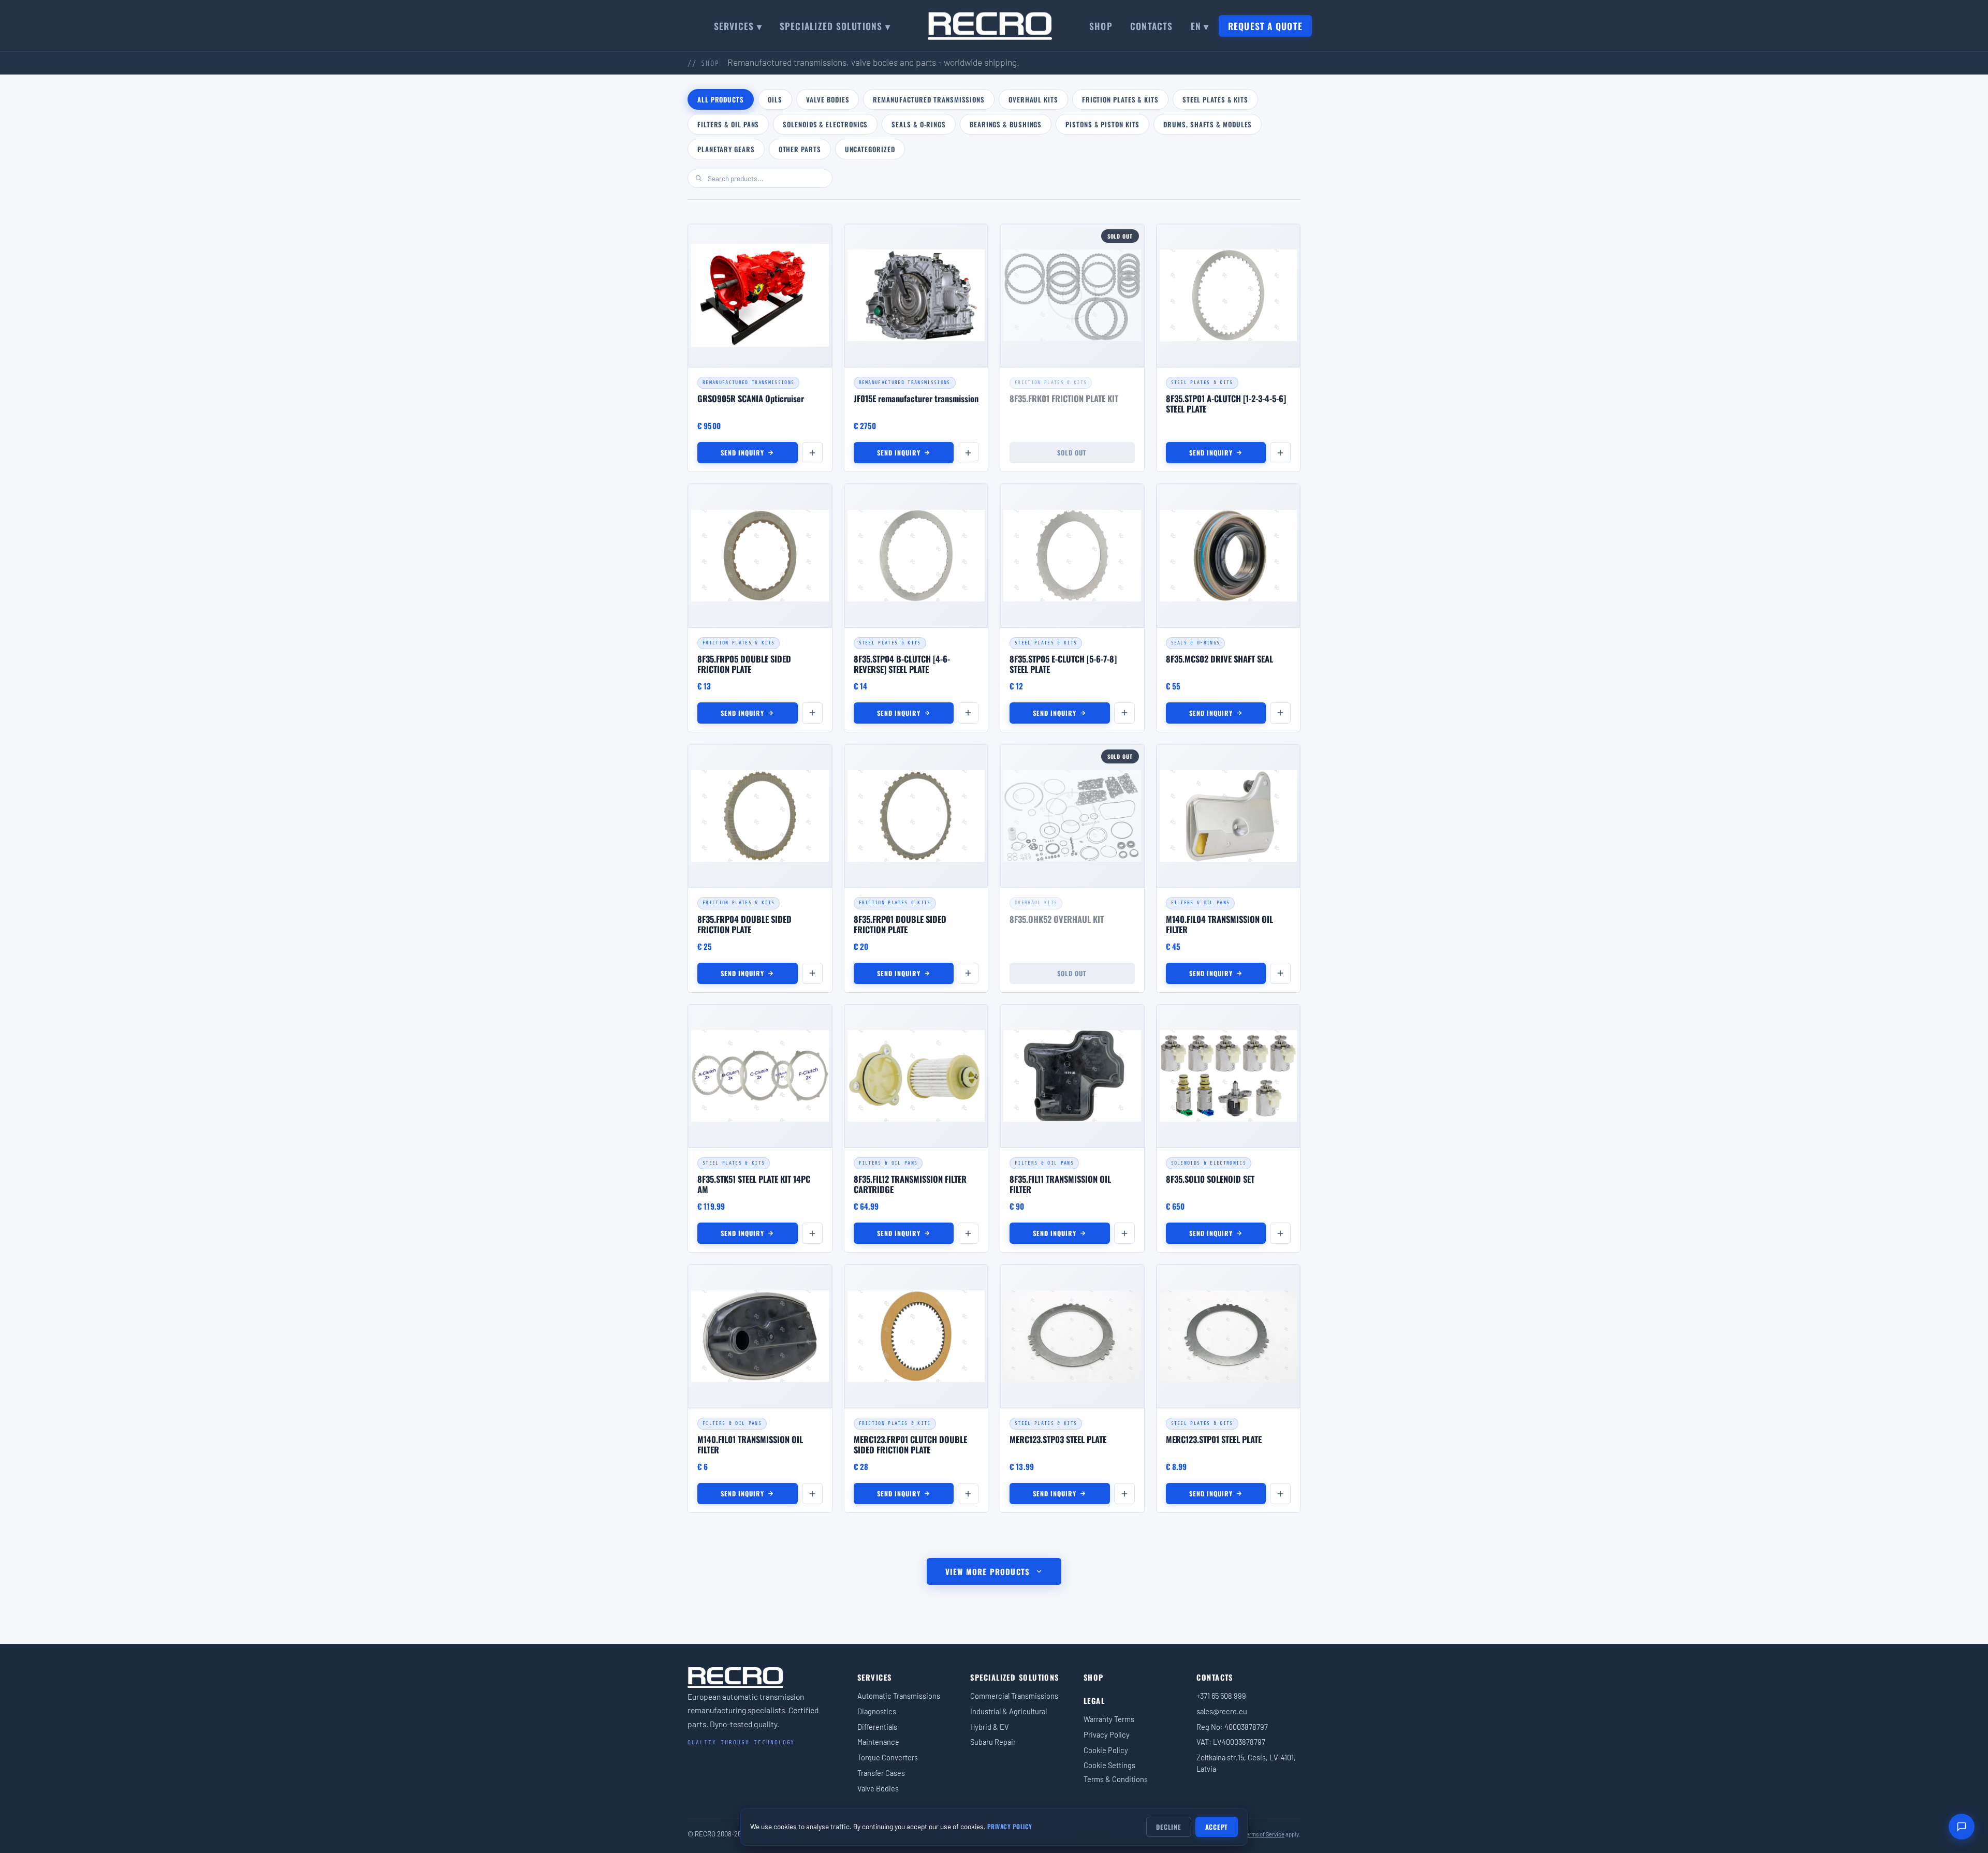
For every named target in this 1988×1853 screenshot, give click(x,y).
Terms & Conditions (1116, 1779)
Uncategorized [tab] (870, 149)
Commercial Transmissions (1014, 1696)
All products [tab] (721, 99)
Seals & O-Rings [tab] (919, 124)
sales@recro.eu (1222, 1711)
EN (1200, 26)
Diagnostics (877, 1711)
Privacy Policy (1107, 1734)
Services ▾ (738, 26)
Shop (1101, 26)
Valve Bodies (878, 1788)
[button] (760, 348)
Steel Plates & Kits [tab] (1215, 99)
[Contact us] (1962, 1827)
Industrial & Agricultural (1008, 1711)
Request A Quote (1265, 26)
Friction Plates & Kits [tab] (1120, 99)
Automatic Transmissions (899, 1696)
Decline (1168, 1827)
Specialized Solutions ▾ (835, 26)
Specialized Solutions (1014, 1677)
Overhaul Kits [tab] (1033, 99)
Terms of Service (1264, 1834)
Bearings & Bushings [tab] (1006, 124)
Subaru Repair (993, 1742)
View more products (988, 1571)
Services (875, 1677)
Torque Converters (888, 1757)
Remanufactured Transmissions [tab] (929, 99)
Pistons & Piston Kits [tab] (1102, 124)
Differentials (877, 1727)
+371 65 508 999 (1221, 1696)
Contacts (1152, 26)
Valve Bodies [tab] (828, 99)
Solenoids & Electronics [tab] (825, 124)
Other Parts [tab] (800, 149)
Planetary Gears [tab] (726, 149)
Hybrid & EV (990, 1727)
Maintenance (878, 1742)
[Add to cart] (812, 453)
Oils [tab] (775, 99)
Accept (1217, 1827)
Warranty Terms (1109, 1719)
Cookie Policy (1106, 1750)
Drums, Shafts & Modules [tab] (1208, 124)
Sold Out (1072, 453)
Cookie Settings (1109, 1765)
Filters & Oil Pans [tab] (728, 124)
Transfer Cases (881, 1773)
